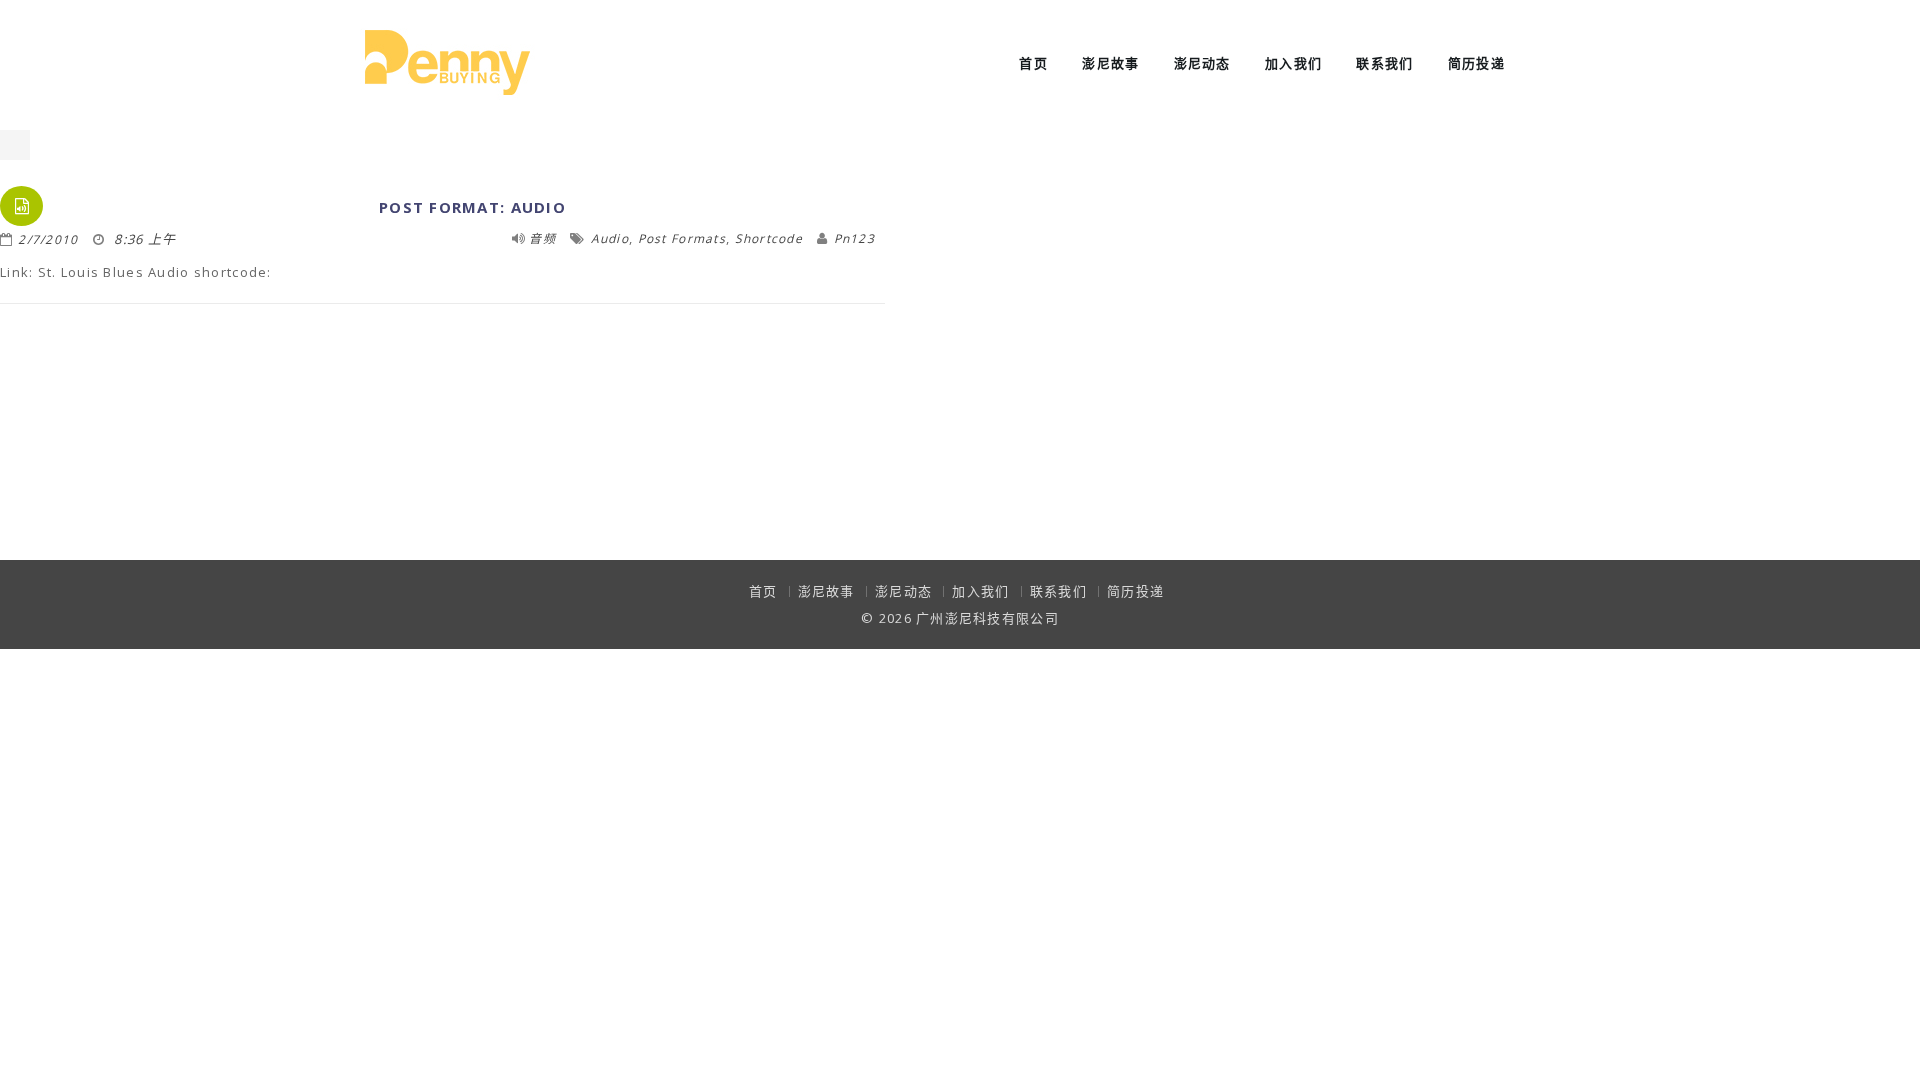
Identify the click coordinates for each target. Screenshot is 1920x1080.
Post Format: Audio (472, 207)
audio (610, 238)
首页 (1033, 63)
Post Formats (682, 238)
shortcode (769, 238)
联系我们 (1384, 63)
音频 (542, 238)
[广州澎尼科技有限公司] (447, 61)
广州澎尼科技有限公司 (987, 618)
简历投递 (1476, 63)
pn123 (854, 238)
